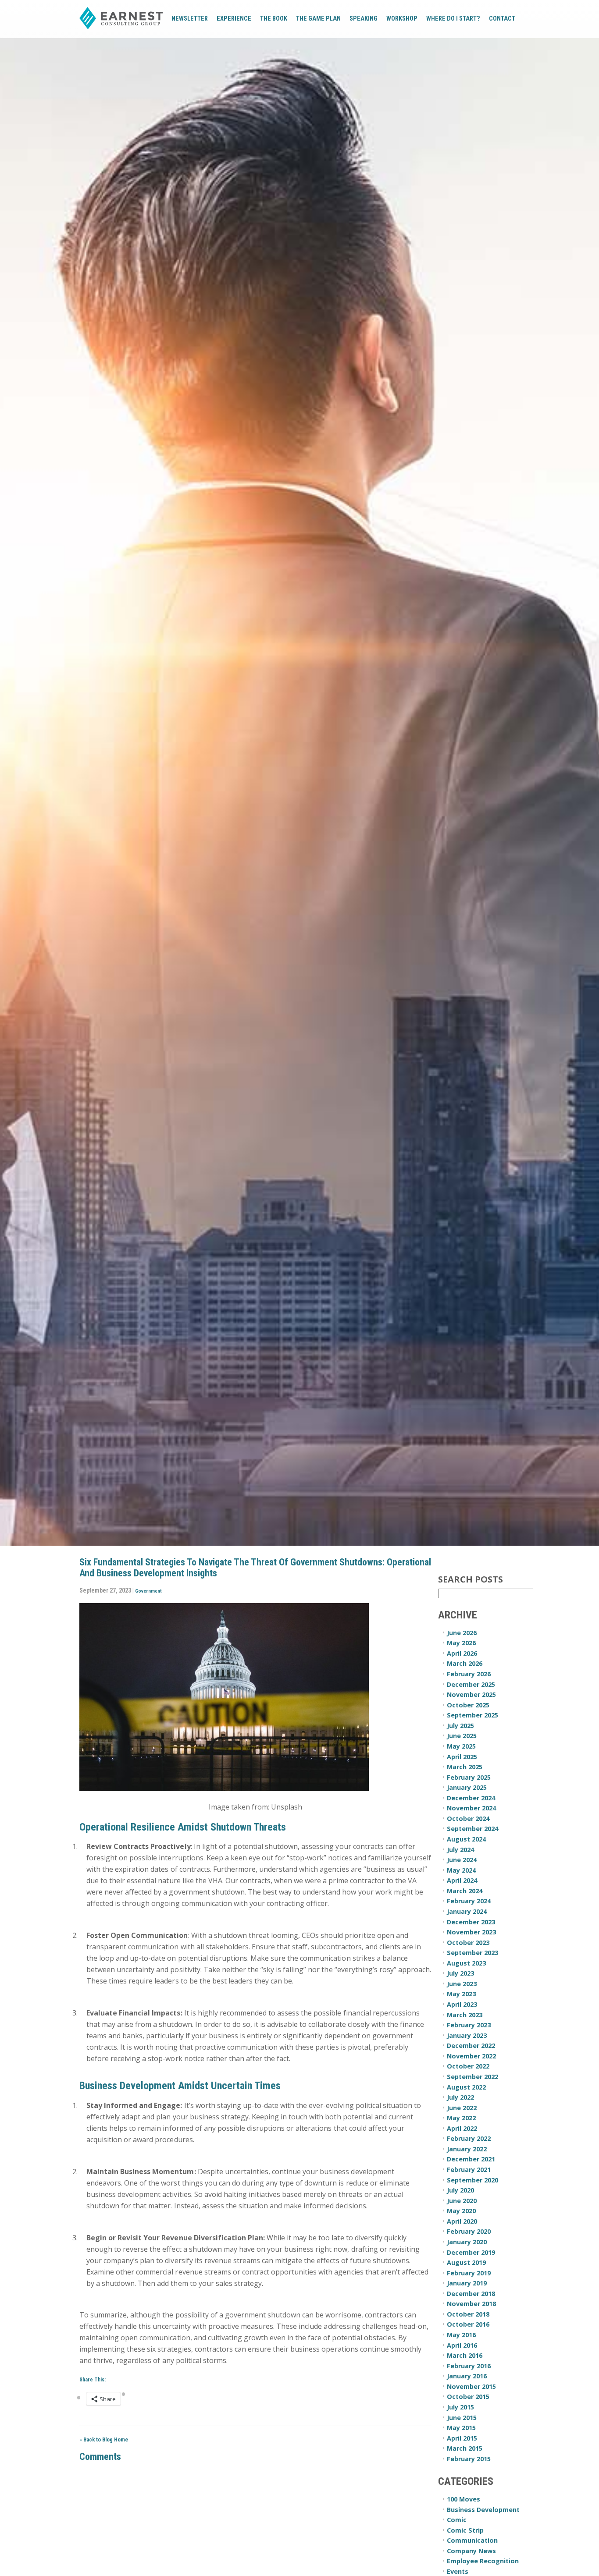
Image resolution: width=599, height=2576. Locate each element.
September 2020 (472, 2180)
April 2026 (462, 1653)
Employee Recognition (483, 2561)
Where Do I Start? (453, 19)
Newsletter (190, 19)
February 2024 (469, 1901)
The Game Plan (318, 19)
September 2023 (472, 1953)
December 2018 (471, 2294)
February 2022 (469, 2138)
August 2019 (466, 2262)
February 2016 (469, 2366)
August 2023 (466, 1963)
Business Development (483, 2510)
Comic (457, 2520)
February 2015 (469, 2459)
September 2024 (472, 1829)
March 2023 (465, 2015)
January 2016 (467, 2376)
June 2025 (462, 1736)
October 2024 (468, 1818)
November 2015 (471, 2386)
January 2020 (467, 2242)
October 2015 (468, 2397)
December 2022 (471, 2046)
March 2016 (465, 2355)
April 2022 (462, 2128)
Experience (234, 19)
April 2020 (462, 2221)
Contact (502, 19)
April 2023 (462, 2004)
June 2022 (462, 2108)
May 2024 (461, 1870)
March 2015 (465, 2448)
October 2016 (468, 2324)
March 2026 (465, 1663)
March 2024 (465, 1891)
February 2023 (469, 2025)
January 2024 (467, 1911)
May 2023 (461, 1994)
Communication (472, 2540)
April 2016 (462, 2345)
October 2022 (468, 2066)
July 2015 (460, 2407)
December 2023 (471, 1922)
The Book (274, 19)
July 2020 (460, 2190)
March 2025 (465, 1767)
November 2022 (471, 2056)
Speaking (364, 19)
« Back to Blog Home (104, 2439)
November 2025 (471, 1694)
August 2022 (466, 2087)
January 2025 (467, 1787)
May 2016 (461, 2335)
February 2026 (469, 1674)
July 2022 (460, 2097)
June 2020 (462, 2201)
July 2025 (460, 1726)
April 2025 (462, 1757)
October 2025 (468, 1705)
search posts (471, 1580)
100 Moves (464, 2499)
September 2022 (472, 2077)
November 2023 (471, 1932)
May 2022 (461, 2118)
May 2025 (461, 1746)
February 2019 (469, 2273)
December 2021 (471, 2159)
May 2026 (461, 1643)
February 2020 (469, 2231)
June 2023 (462, 1984)
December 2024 (471, 1798)
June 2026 (462, 1633)
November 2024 (471, 1808)
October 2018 (468, 2314)
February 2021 (469, 2170)
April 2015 (462, 2438)
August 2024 (466, 1839)
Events (458, 2571)
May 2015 (461, 2428)
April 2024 (462, 1880)
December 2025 (471, 1684)
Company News (471, 2551)
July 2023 (460, 1973)
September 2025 (472, 1715)
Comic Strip (465, 2530)
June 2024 (462, 1860)
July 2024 (460, 1850)
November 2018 (471, 2304)
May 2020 (461, 2211)
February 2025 (469, 1777)
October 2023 (468, 1943)
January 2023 (467, 2035)
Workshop (402, 19)
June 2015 (462, 2418)
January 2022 (467, 2149)
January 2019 (467, 2283)
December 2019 (471, 2252)
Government (148, 1591)
